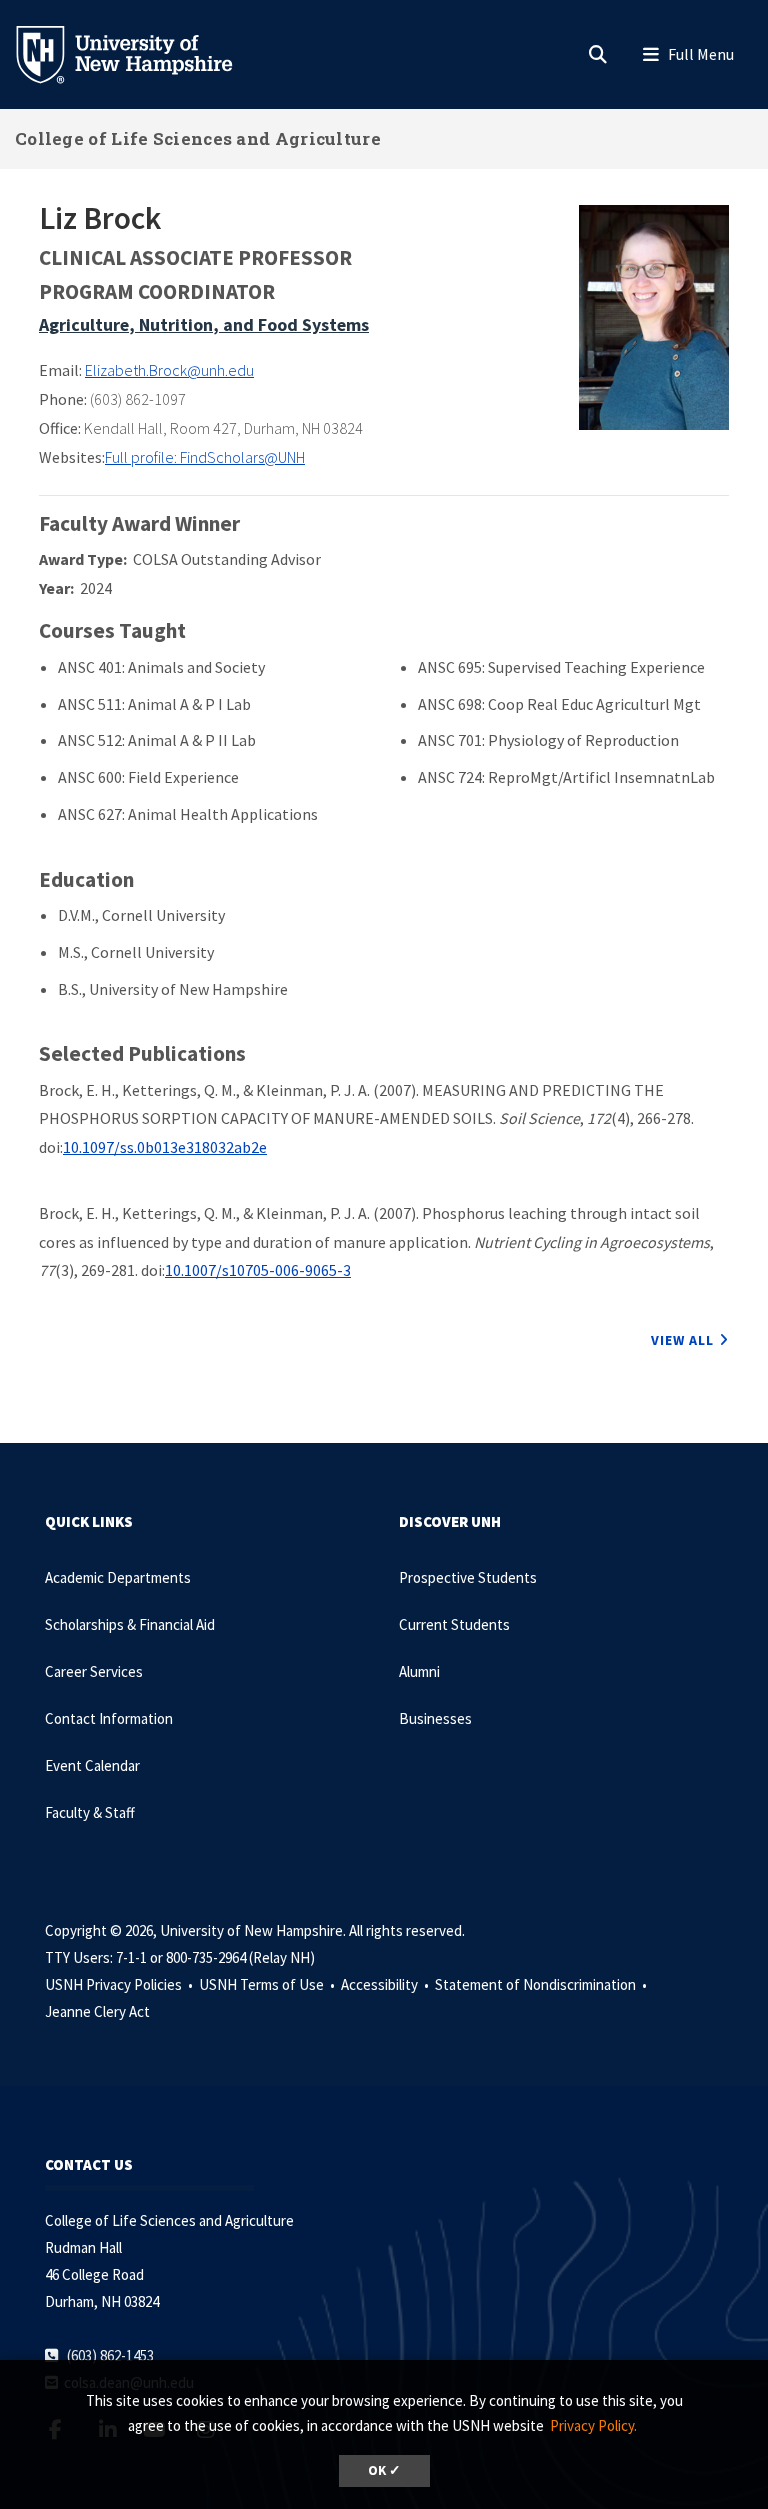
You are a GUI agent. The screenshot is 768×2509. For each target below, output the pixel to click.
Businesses (435, 1718)
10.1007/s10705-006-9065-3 (258, 1270)
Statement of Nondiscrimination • (542, 1984)
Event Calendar (92, 1765)
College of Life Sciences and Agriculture (198, 138)
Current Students (454, 1624)
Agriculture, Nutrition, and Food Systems (204, 324)
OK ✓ (384, 2470)
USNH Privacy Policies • (120, 1984)
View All (682, 1340)
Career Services (94, 1671)
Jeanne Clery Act (97, 2011)
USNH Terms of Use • (268, 1984)
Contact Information (109, 1718)
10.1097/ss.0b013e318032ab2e (165, 1147)
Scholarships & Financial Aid (130, 1624)
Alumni (419, 1671)
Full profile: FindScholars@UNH (205, 457)
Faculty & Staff (90, 1812)
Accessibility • (386, 1984)
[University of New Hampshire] (140, 53)
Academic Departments (118, 1577)
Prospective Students (468, 1577)
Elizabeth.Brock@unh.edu (169, 370)
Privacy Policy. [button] (593, 2425)
